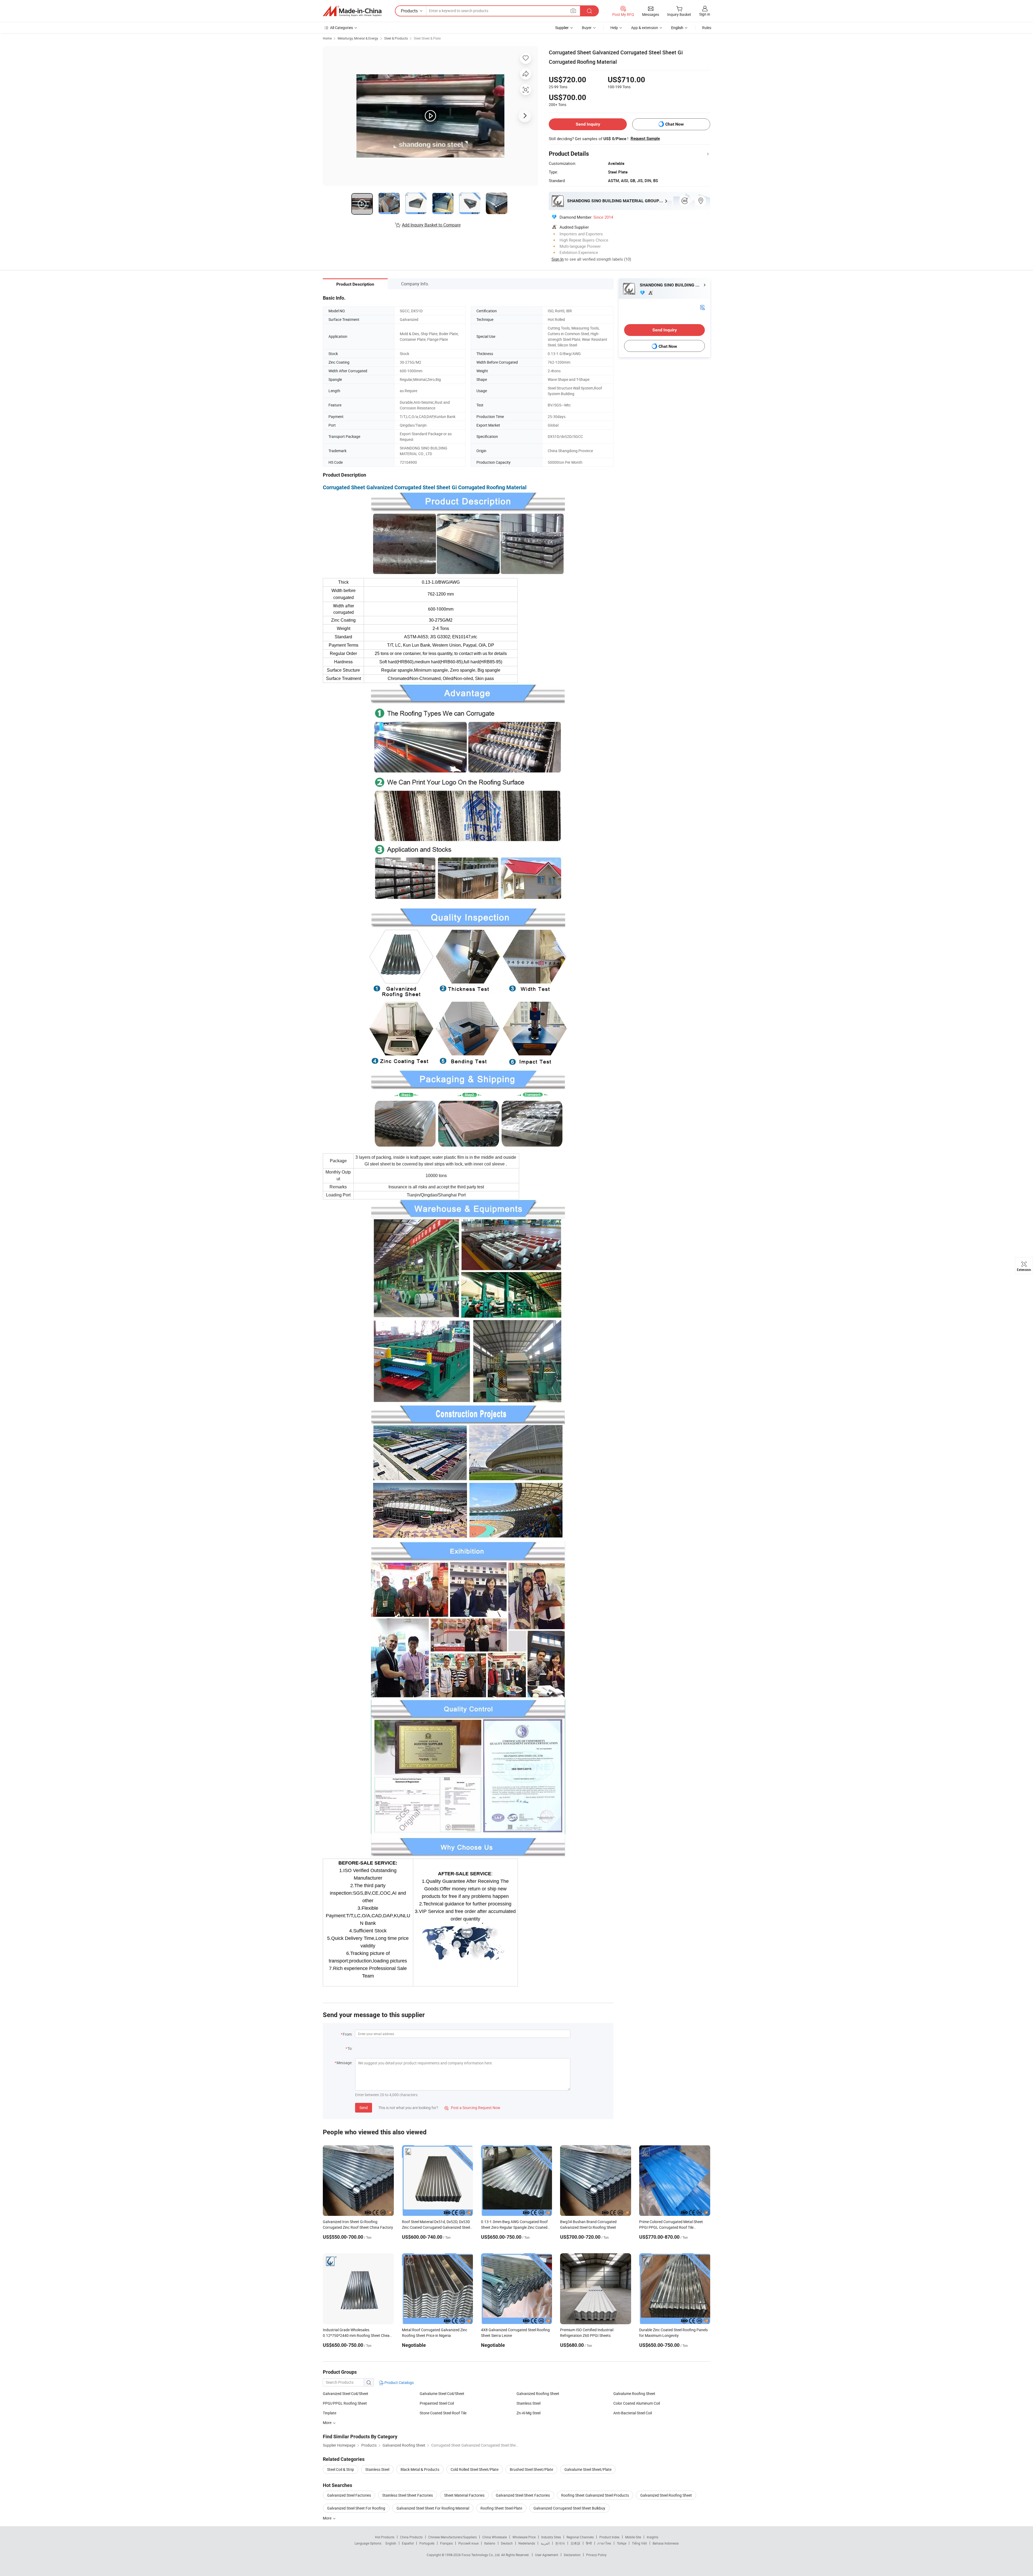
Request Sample (645, 139)
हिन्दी (589, 2543)
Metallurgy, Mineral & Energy (358, 38)
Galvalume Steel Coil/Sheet (442, 2393)
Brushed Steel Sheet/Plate (531, 2469)
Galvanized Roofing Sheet (538, 2393)
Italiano (490, 2543)
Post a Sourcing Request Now (472, 2108)
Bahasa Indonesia (666, 2543)
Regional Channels (580, 2537)
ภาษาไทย (604, 2543)
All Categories (342, 28)
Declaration (572, 2555)
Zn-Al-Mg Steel (528, 2413)
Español (408, 2543)
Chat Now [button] (675, 124)
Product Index (609, 2537)
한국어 (560, 2543)
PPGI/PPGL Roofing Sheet (345, 2403)
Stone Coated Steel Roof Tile (443, 2413)
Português (427, 2543)
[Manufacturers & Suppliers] (352, 11)
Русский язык (468, 2543)
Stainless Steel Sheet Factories (408, 2495)
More (328, 2518)
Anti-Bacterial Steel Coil (633, 2413)
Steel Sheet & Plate (427, 38)
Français (446, 2543)
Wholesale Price (524, 2537)
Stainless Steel (528, 2403)
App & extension (645, 28)
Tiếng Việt (639, 2543)
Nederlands (527, 2543)
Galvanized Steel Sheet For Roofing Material (433, 2508)
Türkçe (622, 2543)
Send (364, 2108)
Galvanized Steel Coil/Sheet (346, 2393)
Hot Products (385, 2537)
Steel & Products (396, 38)
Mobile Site (633, 2537)
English (391, 2543)
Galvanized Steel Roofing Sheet (666, 2495)
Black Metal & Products (420, 2469)
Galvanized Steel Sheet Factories (523, 2495)
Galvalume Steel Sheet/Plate (588, 2469)
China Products (411, 2537)
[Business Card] (702, 307)
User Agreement (547, 2555)
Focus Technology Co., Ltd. (481, 2555)
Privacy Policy (596, 2555)
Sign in (705, 14)
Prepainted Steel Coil (437, 2403)
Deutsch (507, 2543)
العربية (545, 2543)
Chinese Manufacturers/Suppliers (452, 2537)
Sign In (558, 259)
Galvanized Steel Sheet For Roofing (356, 2508)
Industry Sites (551, 2537)
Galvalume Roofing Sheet (634, 2393)
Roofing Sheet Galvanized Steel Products (595, 2495)
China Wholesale (495, 2537)
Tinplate (330, 2413)
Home (327, 38)
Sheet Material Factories (464, 2495)
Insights (652, 2537)
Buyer (587, 28)
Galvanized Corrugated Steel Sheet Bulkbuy (569, 2508)
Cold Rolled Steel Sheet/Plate (475, 2469)
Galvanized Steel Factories (349, 2495)
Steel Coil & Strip (341, 2469)
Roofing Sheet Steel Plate (501, 2508)
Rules (707, 28)
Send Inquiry (588, 124)
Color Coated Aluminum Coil (637, 2403)
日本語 (575, 2543)
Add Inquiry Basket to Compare (431, 225)
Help (614, 28)
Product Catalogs (399, 2382)
